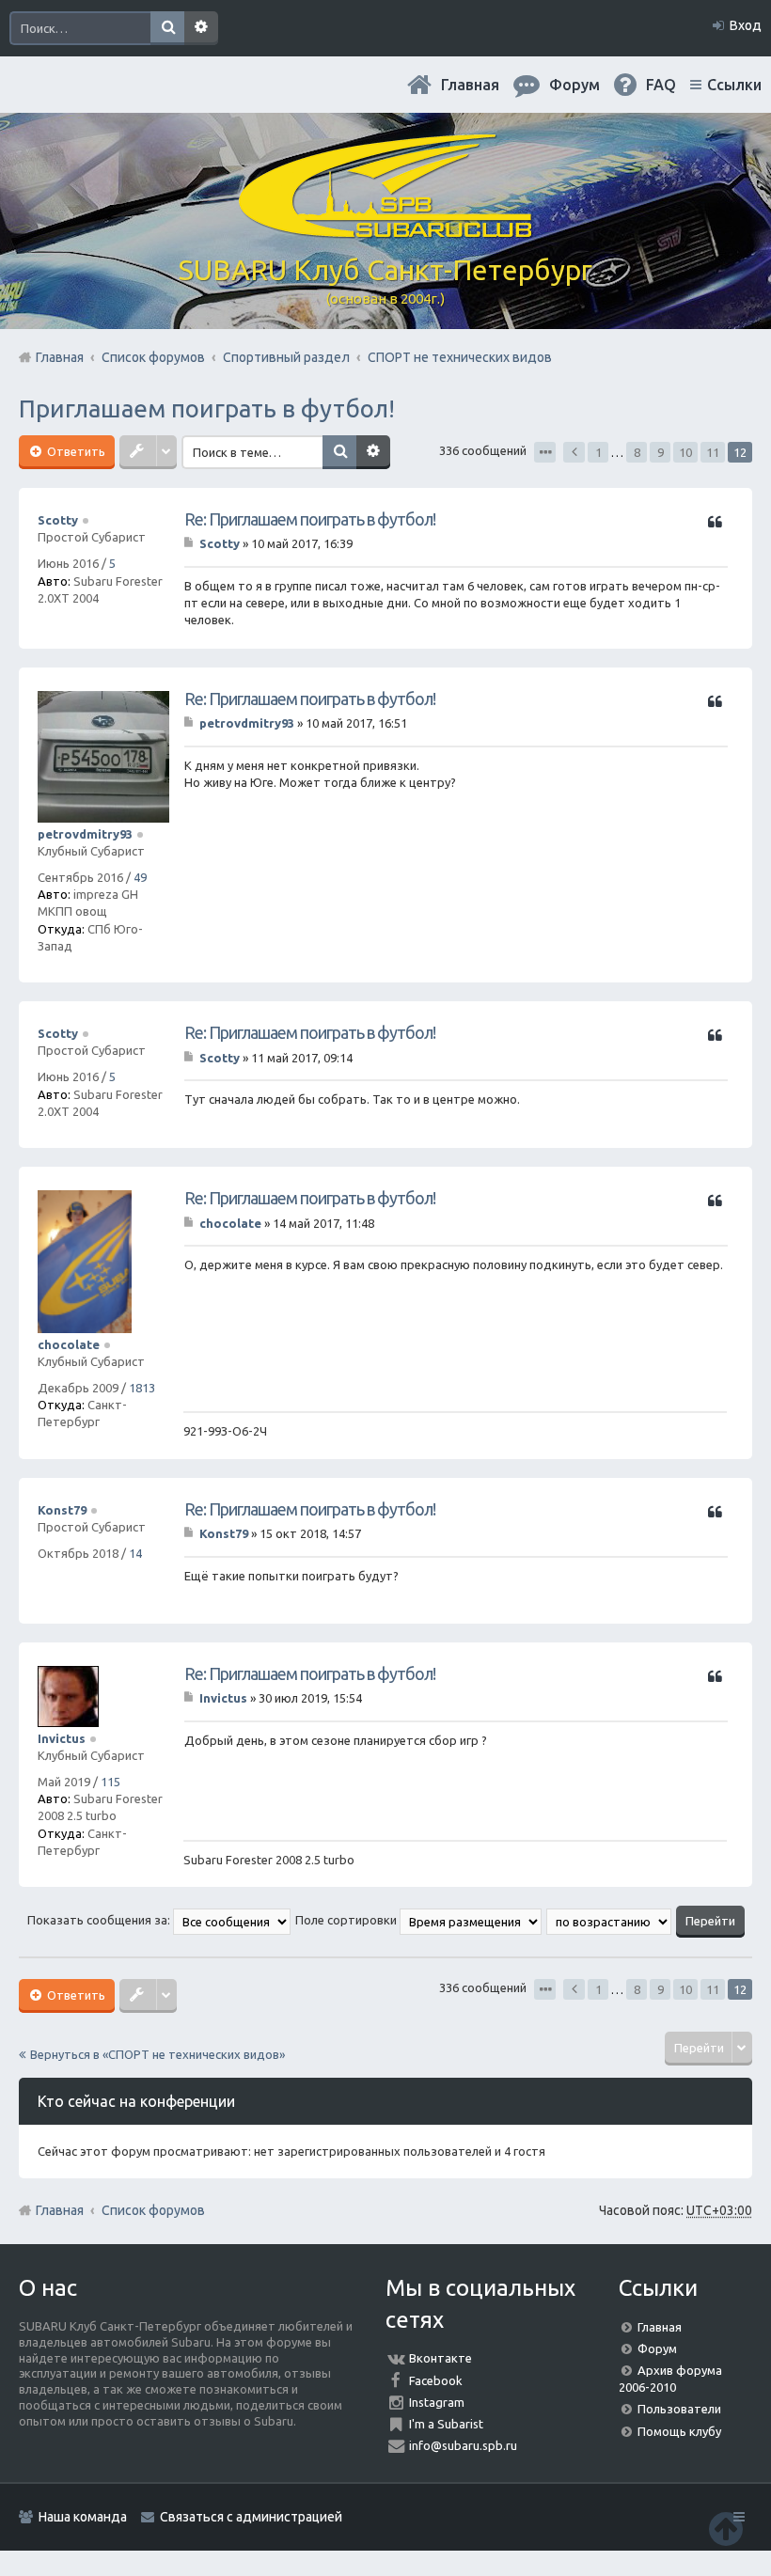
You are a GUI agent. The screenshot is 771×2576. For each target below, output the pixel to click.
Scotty (58, 520)
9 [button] (661, 452)
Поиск (167, 28)
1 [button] (598, 452)
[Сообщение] (190, 543)
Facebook (436, 2380)
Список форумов (153, 2210)
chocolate (69, 1344)
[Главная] (385, 230)
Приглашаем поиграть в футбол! (207, 408)
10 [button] (685, 452)
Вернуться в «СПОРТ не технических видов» (157, 2054)
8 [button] (637, 452)
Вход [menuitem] (746, 25)
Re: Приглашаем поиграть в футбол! (310, 519)
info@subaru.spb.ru (463, 2445)
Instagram (437, 2402)
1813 (142, 1388)
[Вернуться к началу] (726, 2529)
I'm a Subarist (446, 2424)
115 (110, 1782)
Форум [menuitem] (574, 85)
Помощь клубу (679, 2431)
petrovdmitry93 (85, 834)
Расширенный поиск (201, 28)
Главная (470, 85)
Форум (657, 2348)
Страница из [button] (545, 452)
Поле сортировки (347, 1920)
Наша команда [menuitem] (83, 2517)
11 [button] (713, 452)
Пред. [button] (574, 452)
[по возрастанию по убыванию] (610, 1920)
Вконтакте (441, 2358)
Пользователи (679, 2409)
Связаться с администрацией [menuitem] (251, 2517)
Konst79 (62, 1510)
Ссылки (734, 85)
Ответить (75, 451)
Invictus (62, 1738)
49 (140, 877)
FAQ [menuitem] (661, 85)
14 (135, 1553)
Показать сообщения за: (100, 1920)
